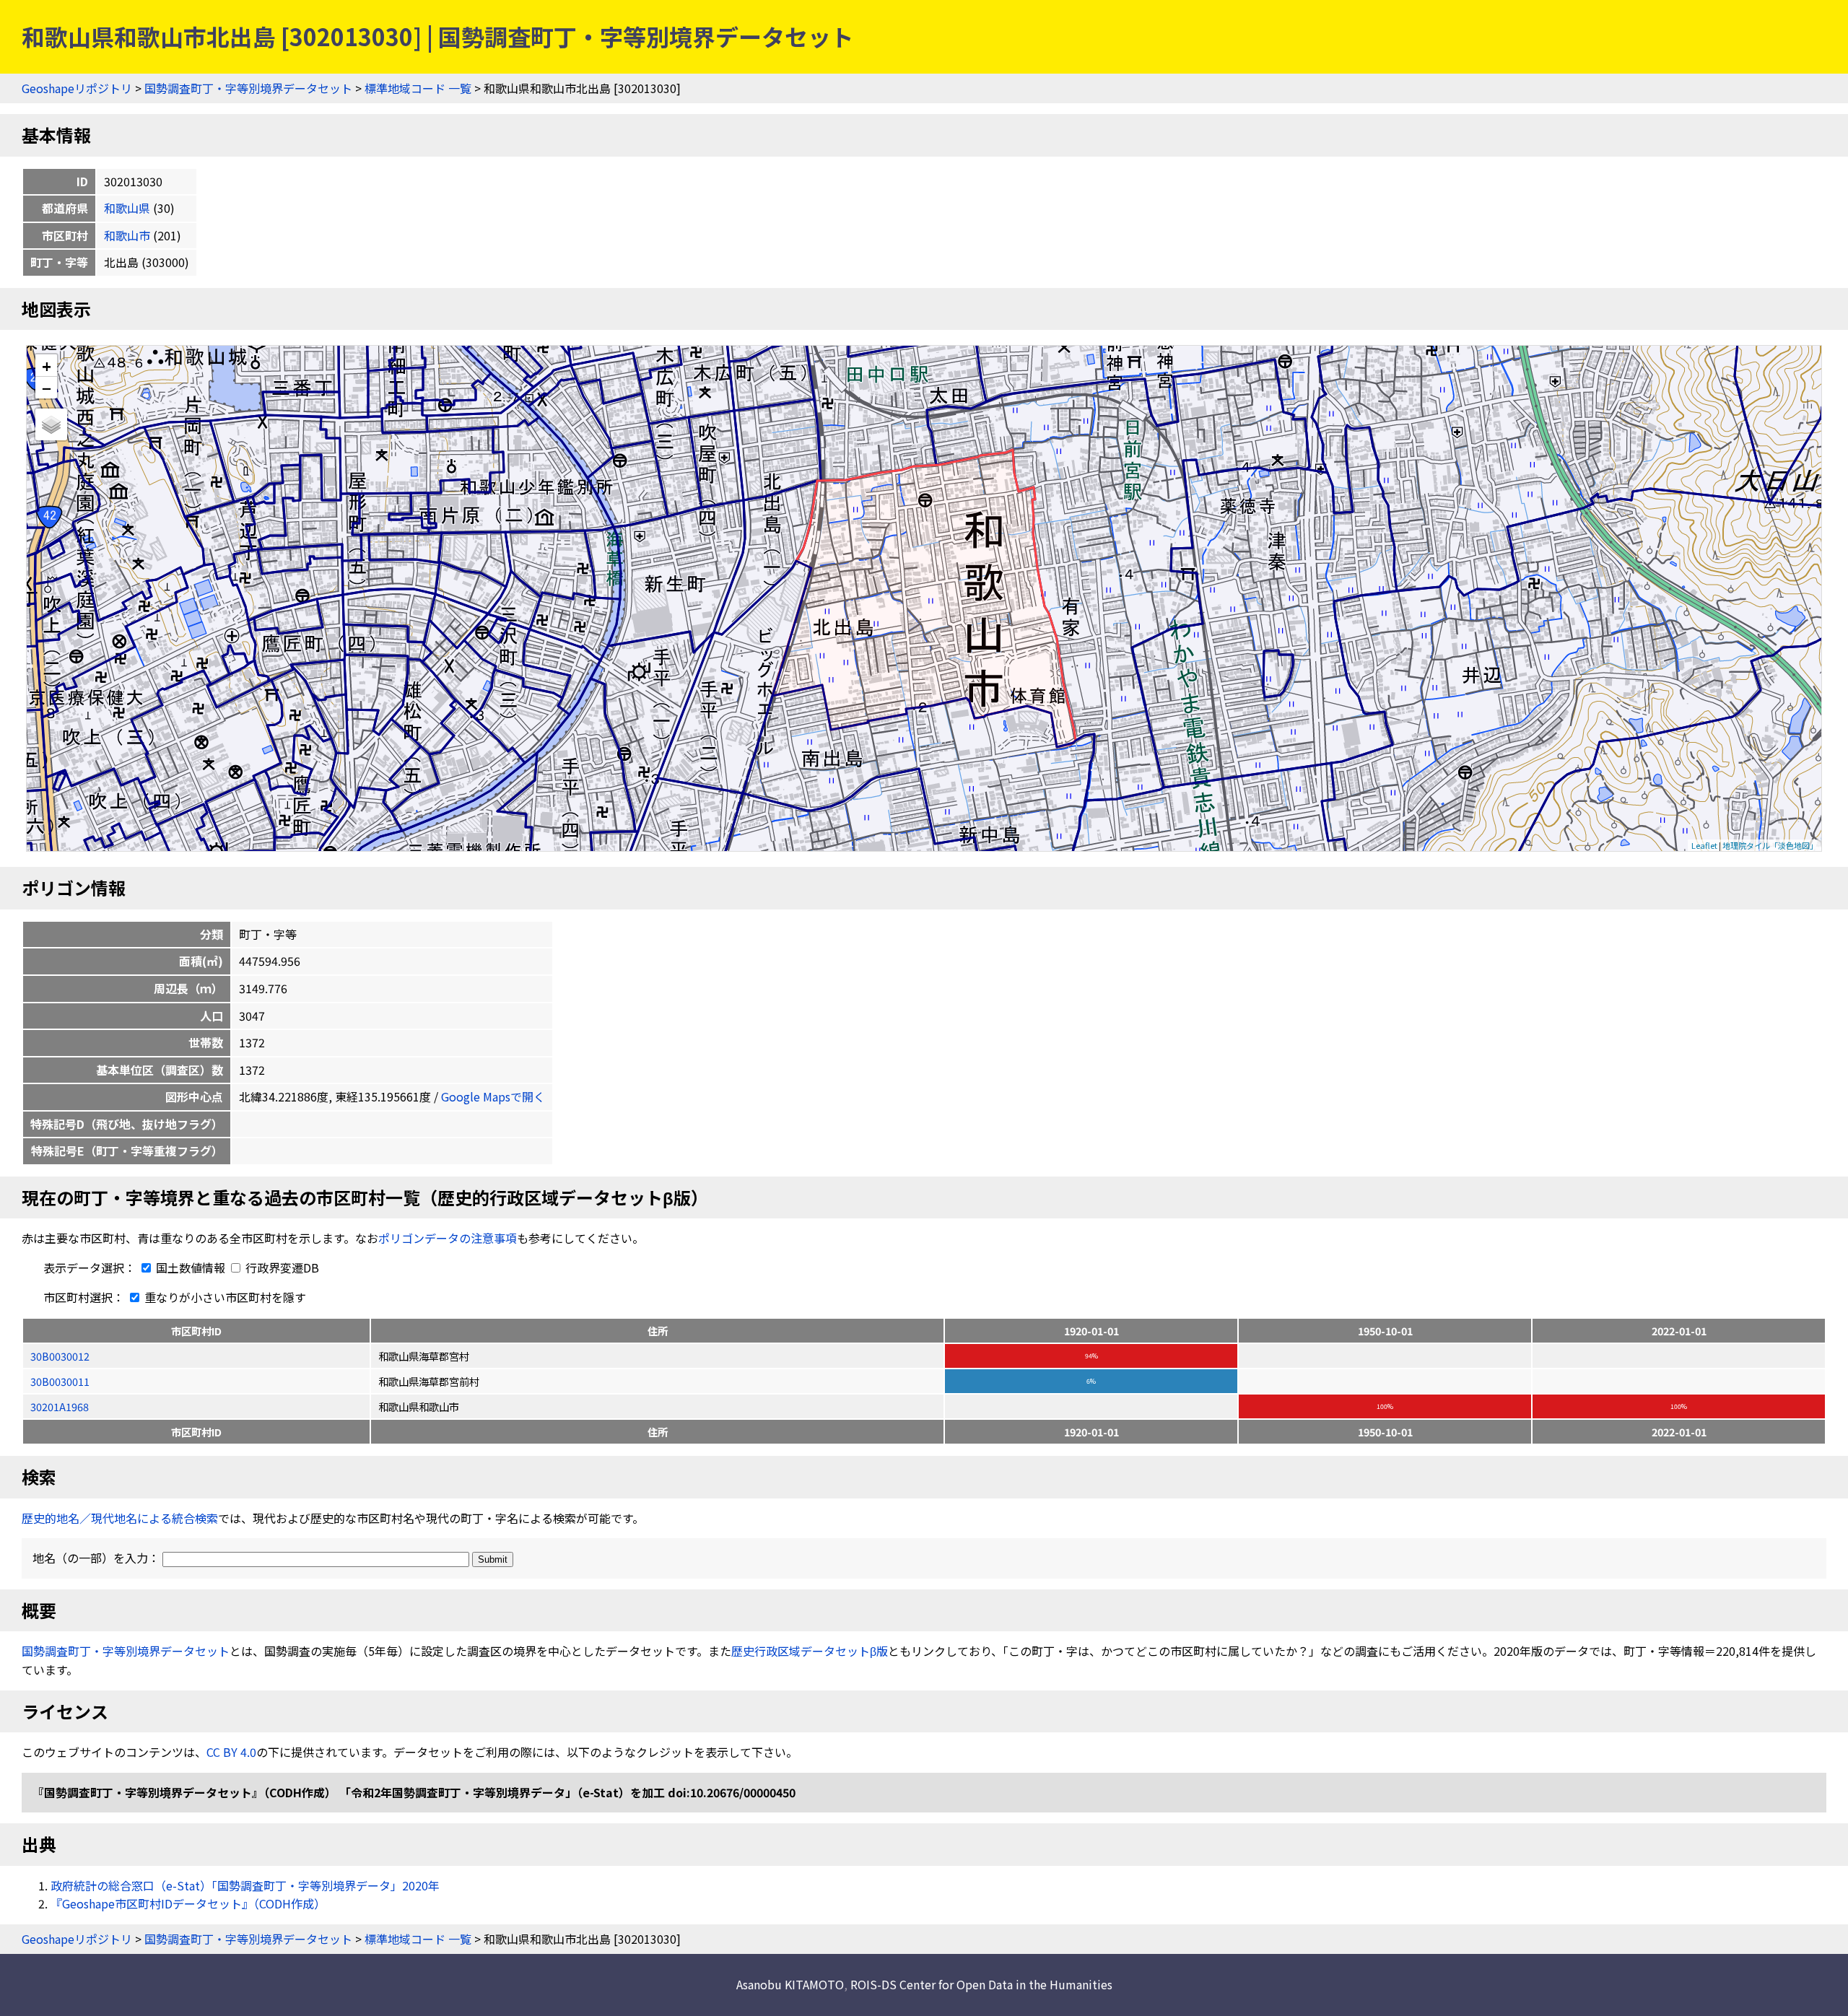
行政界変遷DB (281, 1267)
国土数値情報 (191, 1267)
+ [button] (47, 366)
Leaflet (1704, 845)
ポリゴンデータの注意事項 (448, 1238)
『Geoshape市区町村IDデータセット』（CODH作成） (188, 1903)
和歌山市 (127, 235)
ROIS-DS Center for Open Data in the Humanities (981, 1984)
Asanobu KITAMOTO (790, 1984)
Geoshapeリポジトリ (77, 88)
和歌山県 (127, 208)
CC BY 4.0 (231, 1752)
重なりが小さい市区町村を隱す (224, 1297)
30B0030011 (60, 1381)
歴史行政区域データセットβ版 (810, 1651)
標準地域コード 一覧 (418, 88)
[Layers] (51, 424)
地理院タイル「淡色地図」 (1770, 845)
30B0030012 (60, 1356)
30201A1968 (60, 1406)
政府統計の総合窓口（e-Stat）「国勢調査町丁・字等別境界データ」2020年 (245, 1885)
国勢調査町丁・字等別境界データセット (248, 88)
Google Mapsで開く (493, 1096)
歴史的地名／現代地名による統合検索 (120, 1518)
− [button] (47, 388)
